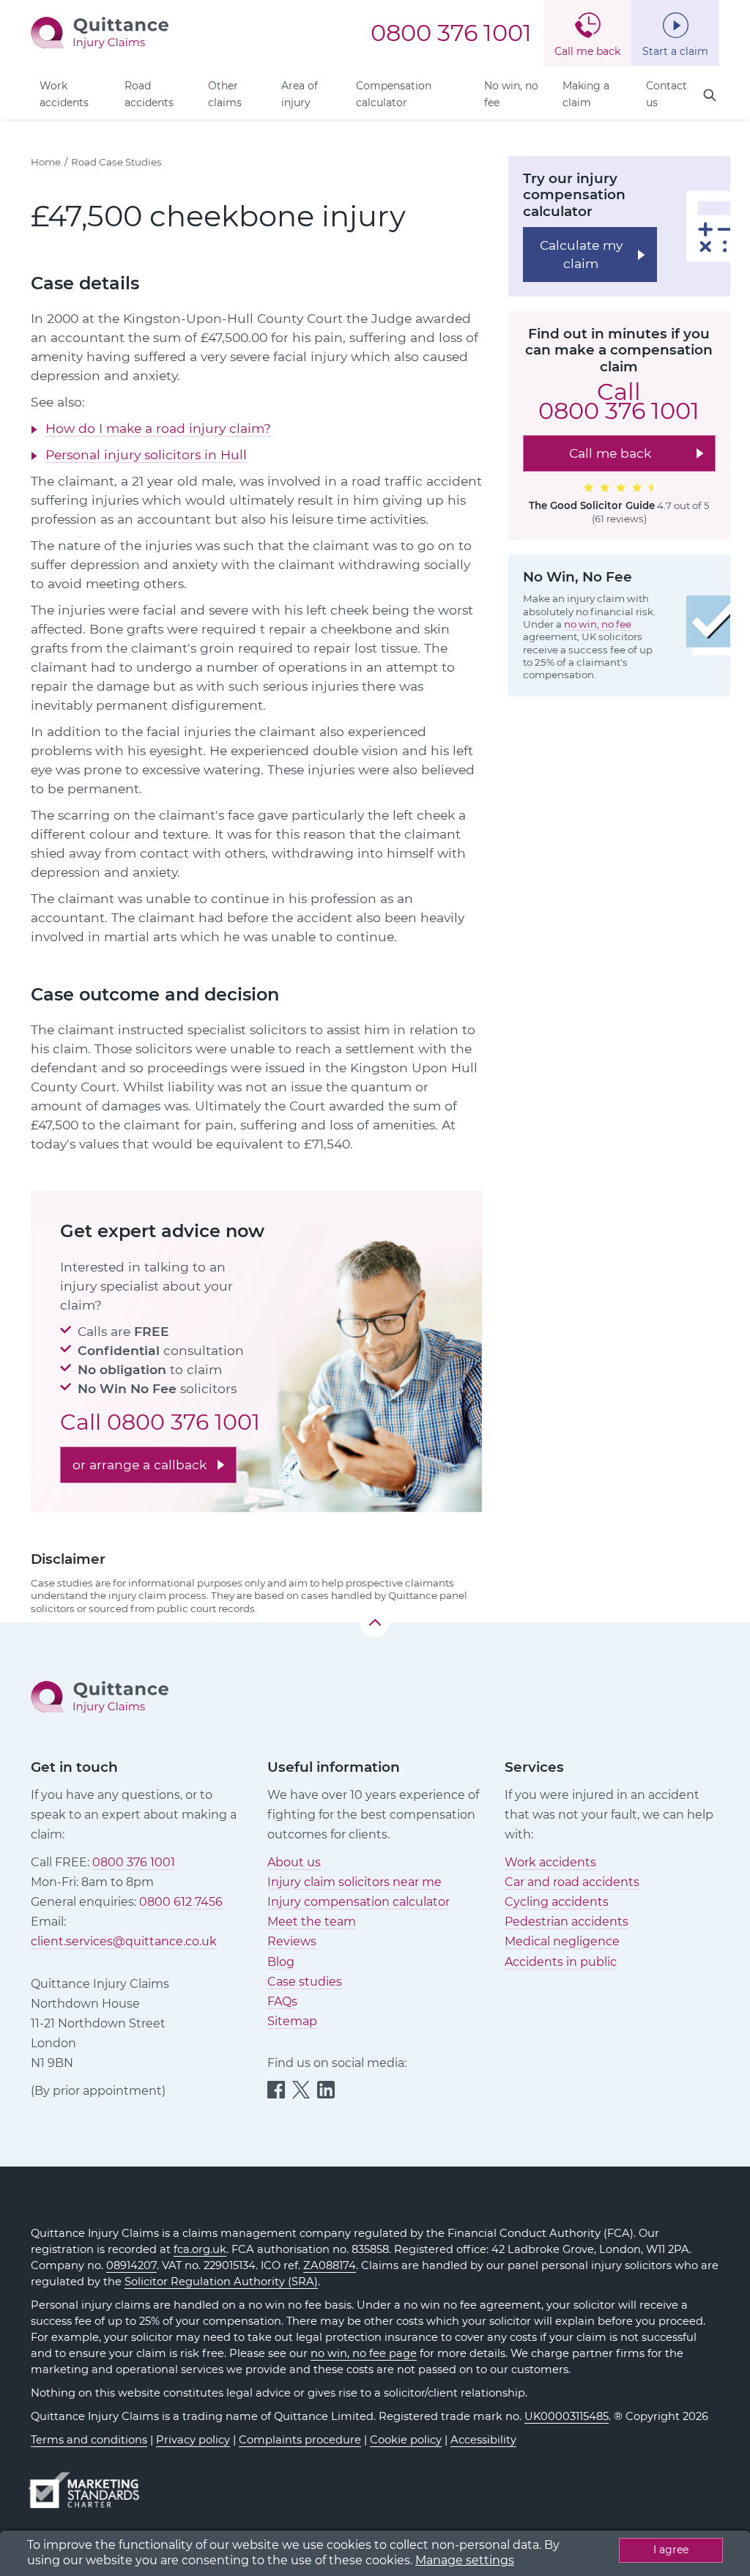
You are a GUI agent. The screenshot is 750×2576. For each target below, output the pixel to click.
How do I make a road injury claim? (158, 428)
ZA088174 (330, 2265)
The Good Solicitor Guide (592, 505)
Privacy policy (193, 2440)
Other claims (225, 94)
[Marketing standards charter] (89, 2483)
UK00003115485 (567, 2416)
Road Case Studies (116, 162)
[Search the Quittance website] (710, 96)
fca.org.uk (200, 2249)
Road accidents (149, 94)
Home (46, 162)
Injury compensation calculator (359, 1902)
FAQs (282, 2001)
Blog (281, 1962)
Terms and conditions (89, 2440)
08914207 (131, 2265)
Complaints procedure (300, 2440)
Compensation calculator (394, 94)
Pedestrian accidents (567, 1922)
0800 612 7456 (181, 1902)
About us (294, 1862)
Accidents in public (561, 1962)
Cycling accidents (557, 1902)
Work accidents (64, 94)
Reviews (292, 1941)
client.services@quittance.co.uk (124, 1941)
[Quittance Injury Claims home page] (100, 32)
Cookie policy (406, 2440)
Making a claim (586, 94)
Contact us (667, 94)
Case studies (305, 1982)
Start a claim (675, 51)
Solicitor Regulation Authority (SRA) (221, 2282)
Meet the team (312, 1922)
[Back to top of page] (375, 1622)
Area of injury (300, 94)
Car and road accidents (572, 1882)
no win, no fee (598, 624)
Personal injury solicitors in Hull (146, 454)
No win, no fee (511, 94)
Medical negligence (562, 1941)
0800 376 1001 (451, 33)
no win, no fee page (364, 2353)
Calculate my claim (581, 254)
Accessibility (483, 2440)
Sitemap (292, 2021)
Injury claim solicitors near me (354, 1882)
